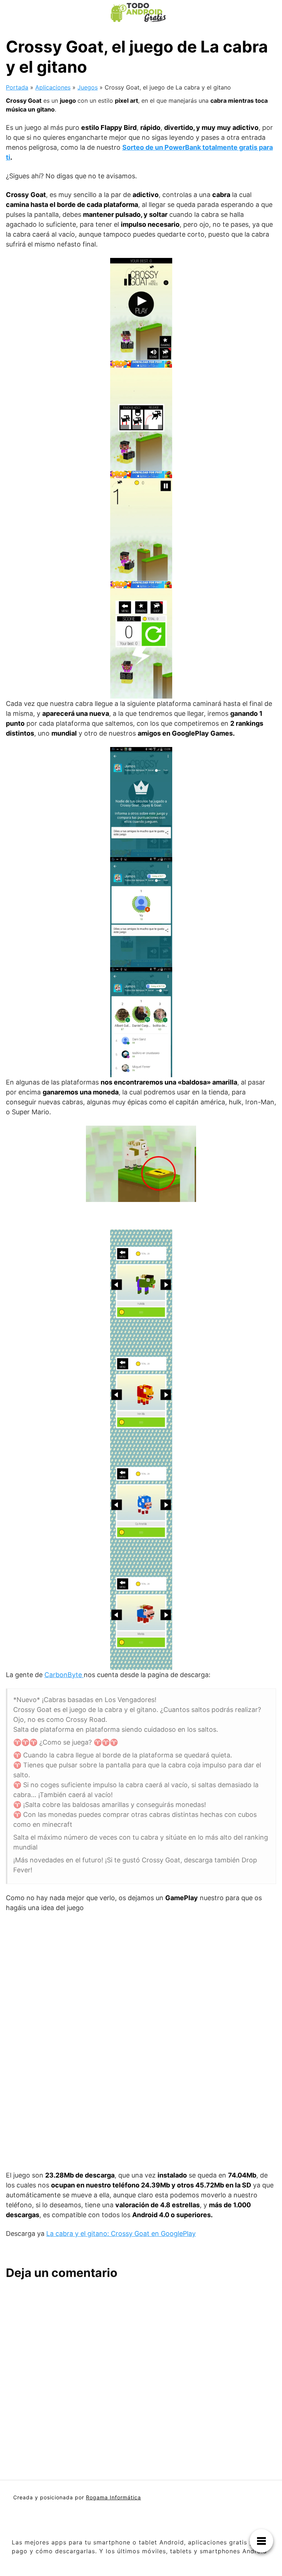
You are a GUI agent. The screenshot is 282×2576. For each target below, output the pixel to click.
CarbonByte (64, 1675)
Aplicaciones (53, 87)
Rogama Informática (113, 2497)
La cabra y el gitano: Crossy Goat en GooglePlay (121, 2233)
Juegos (88, 87)
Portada (17, 87)
